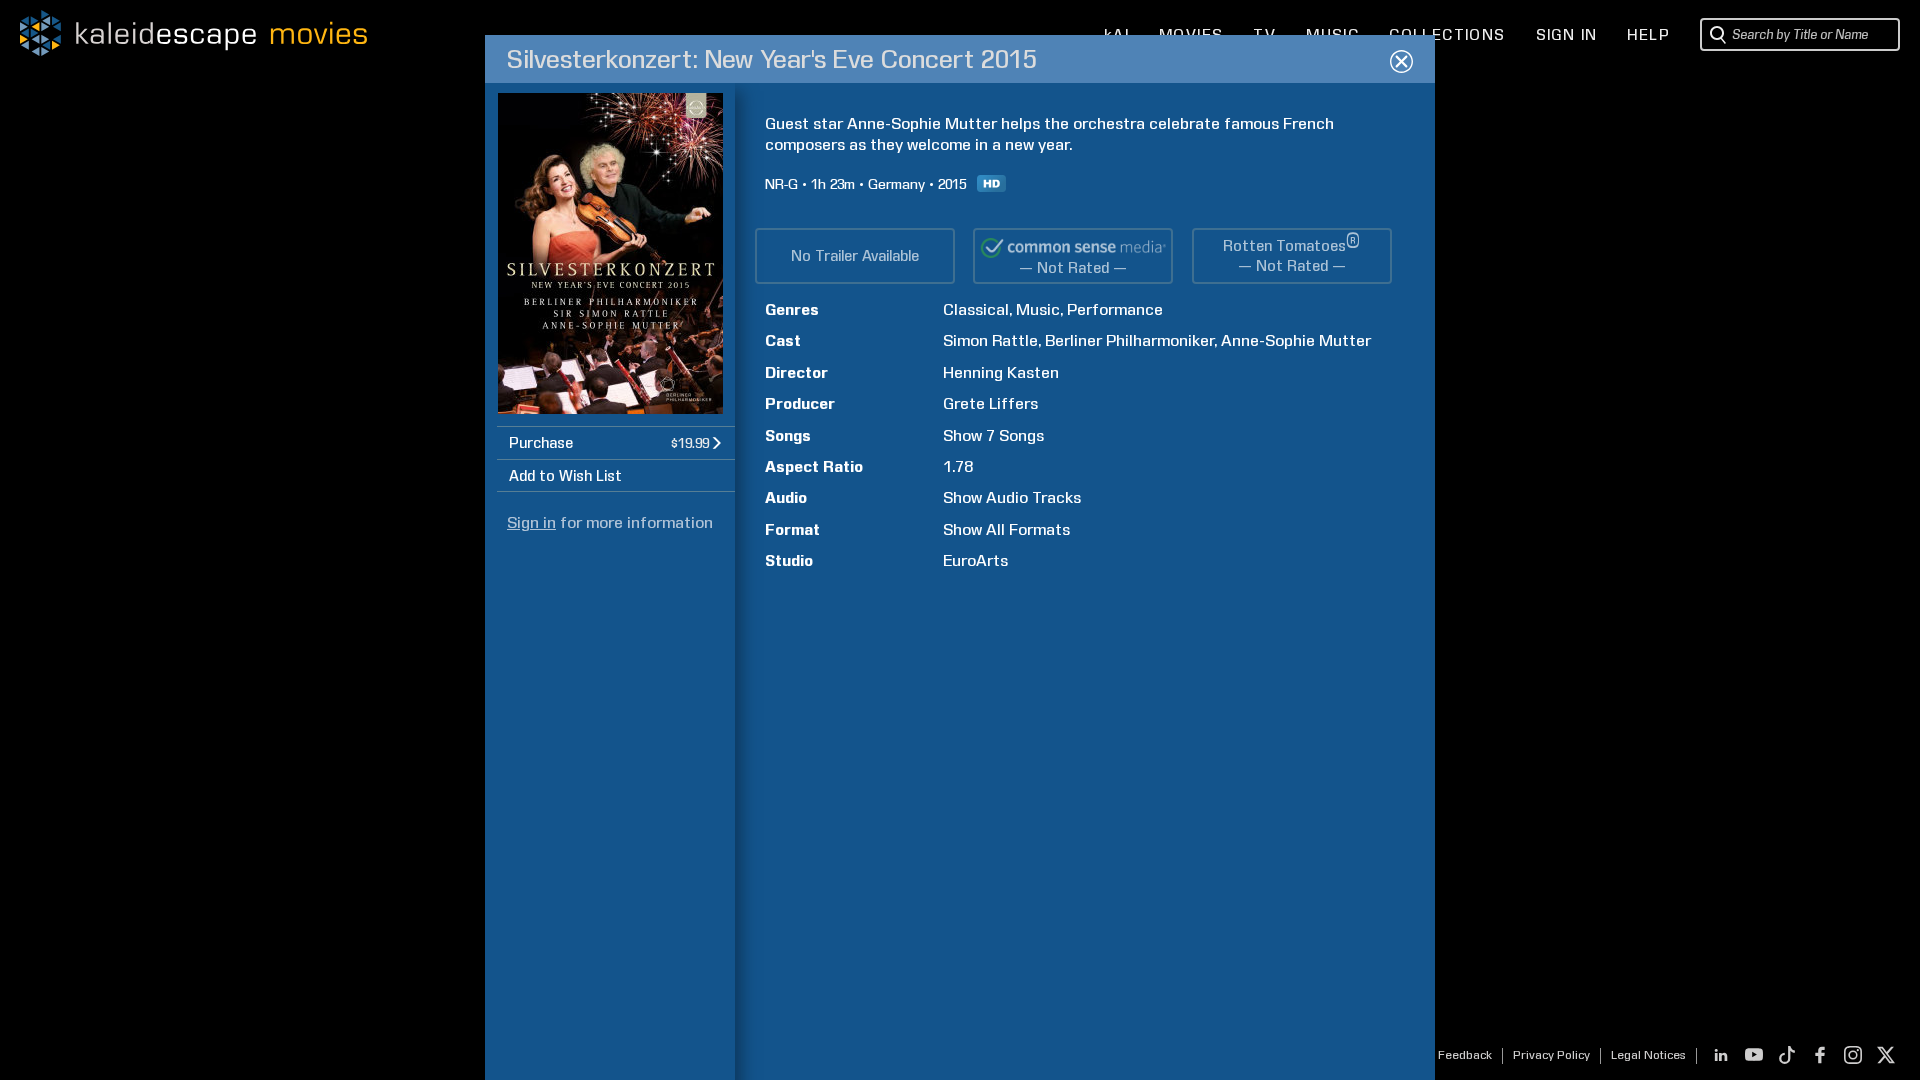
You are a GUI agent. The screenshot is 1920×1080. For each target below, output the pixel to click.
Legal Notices (1648, 1055)
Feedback (1465, 1055)
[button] (616, 442)
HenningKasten (1001, 372)
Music (1038, 309)
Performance (1115, 309)
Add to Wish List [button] (565, 476)
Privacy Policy (1551, 1055)
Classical (976, 309)
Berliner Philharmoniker (1129, 340)
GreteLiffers (990, 403)
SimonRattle (990, 340)
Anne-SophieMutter (1296, 340)
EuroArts (975, 560)
